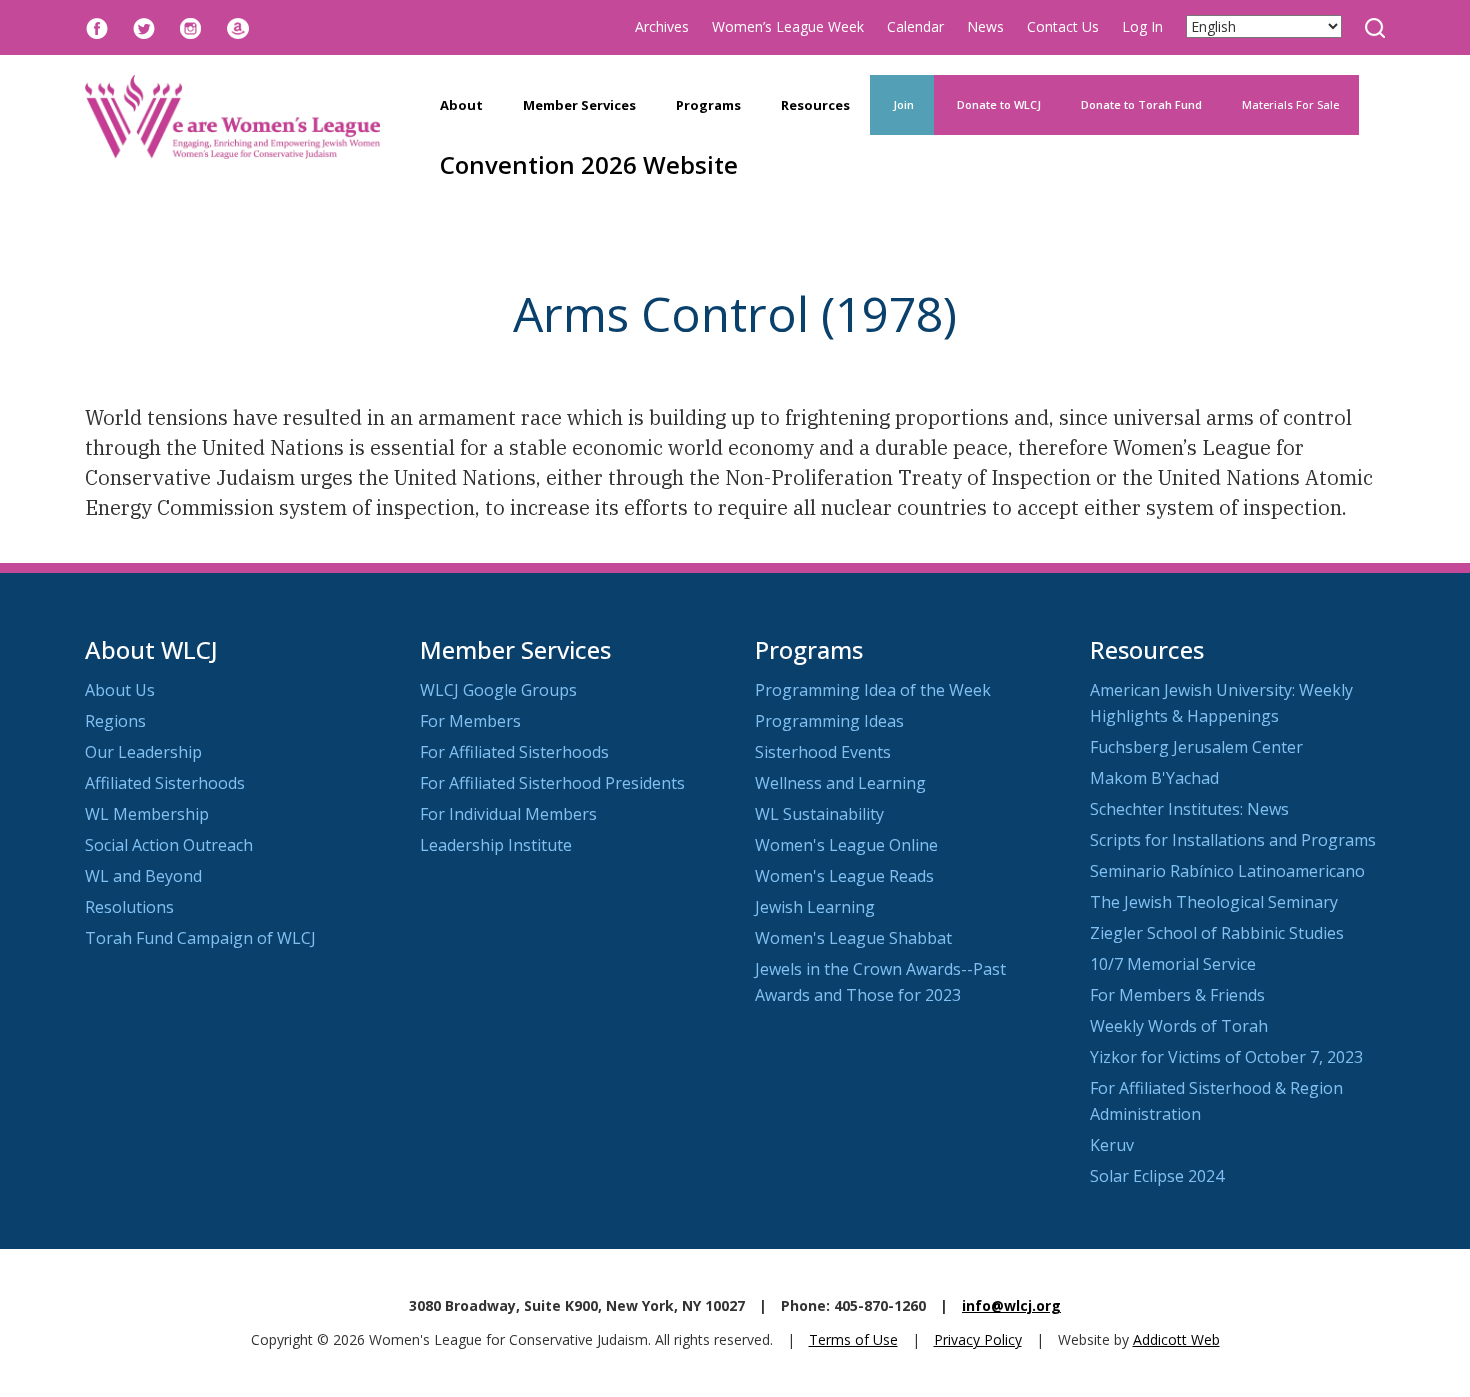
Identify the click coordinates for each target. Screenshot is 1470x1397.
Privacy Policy (978, 1339)
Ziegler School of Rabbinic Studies (1217, 933)
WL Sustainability (819, 814)
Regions (115, 721)
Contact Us (1063, 26)
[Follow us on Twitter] (144, 26)
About (461, 105)
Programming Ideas (829, 721)
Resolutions (129, 907)
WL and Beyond (143, 876)
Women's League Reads (844, 876)
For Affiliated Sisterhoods (514, 752)
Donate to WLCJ (997, 104)
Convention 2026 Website (589, 164)
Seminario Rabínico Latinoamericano (1227, 871)
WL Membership (147, 814)
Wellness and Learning (840, 783)
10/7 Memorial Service (1173, 964)
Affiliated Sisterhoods (165, 783)
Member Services (579, 105)
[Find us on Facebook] (97, 26)
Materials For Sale (1290, 104)
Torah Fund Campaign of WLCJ (200, 938)
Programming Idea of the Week (873, 690)
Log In (1142, 26)
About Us (120, 690)
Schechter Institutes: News (1189, 809)
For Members (470, 721)
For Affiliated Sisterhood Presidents (552, 783)
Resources (815, 105)
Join (902, 104)
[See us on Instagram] (191, 26)
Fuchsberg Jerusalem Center (1196, 747)
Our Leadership (143, 752)
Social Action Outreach (169, 845)
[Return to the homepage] (232, 117)
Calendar (915, 26)
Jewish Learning (815, 907)
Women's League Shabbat (853, 938)
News (985, 26)
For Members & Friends (1177, 995)
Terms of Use (853, 1339)
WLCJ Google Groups (498, 690)
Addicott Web (1176, 1339)
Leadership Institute (496, 845)
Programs (708, 105)
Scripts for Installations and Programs (1233, 840)
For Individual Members (508, 814)
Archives (662, 26)
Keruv (1112, 1145)
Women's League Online (846, 845)
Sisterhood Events (823, 752)
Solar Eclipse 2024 (1157, 1176)
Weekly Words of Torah (1179, 1026)
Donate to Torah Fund (1141, 104)
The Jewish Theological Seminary (1214, 902)
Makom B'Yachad (1154, 778)
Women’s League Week (788, 26)
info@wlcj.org (1011, 1305)
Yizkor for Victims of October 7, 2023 (1226, 1057)
